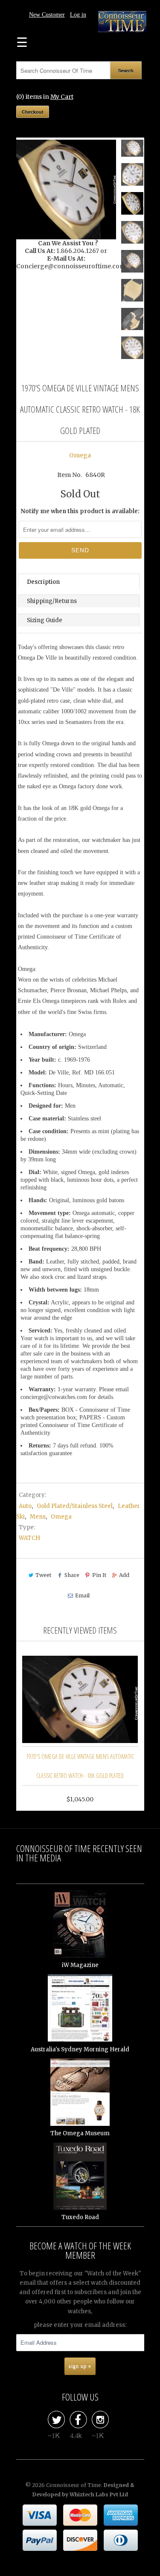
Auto (25, 1506)
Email (82, 1595)
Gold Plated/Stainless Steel (75, 1506)
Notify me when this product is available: (80, 511)
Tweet (43, 1575)
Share (72, 1575)
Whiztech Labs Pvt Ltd (99, 2494)
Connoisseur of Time (74, 2485)
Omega (80, 455)
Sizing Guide (45, 620)
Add (124, 1575)
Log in (78, 15)
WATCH (29, 1538)
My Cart (62, 97)
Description (43, 582)
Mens (38, 1517)
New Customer (47, 15)
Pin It (99, 1575)
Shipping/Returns (52, 601)
